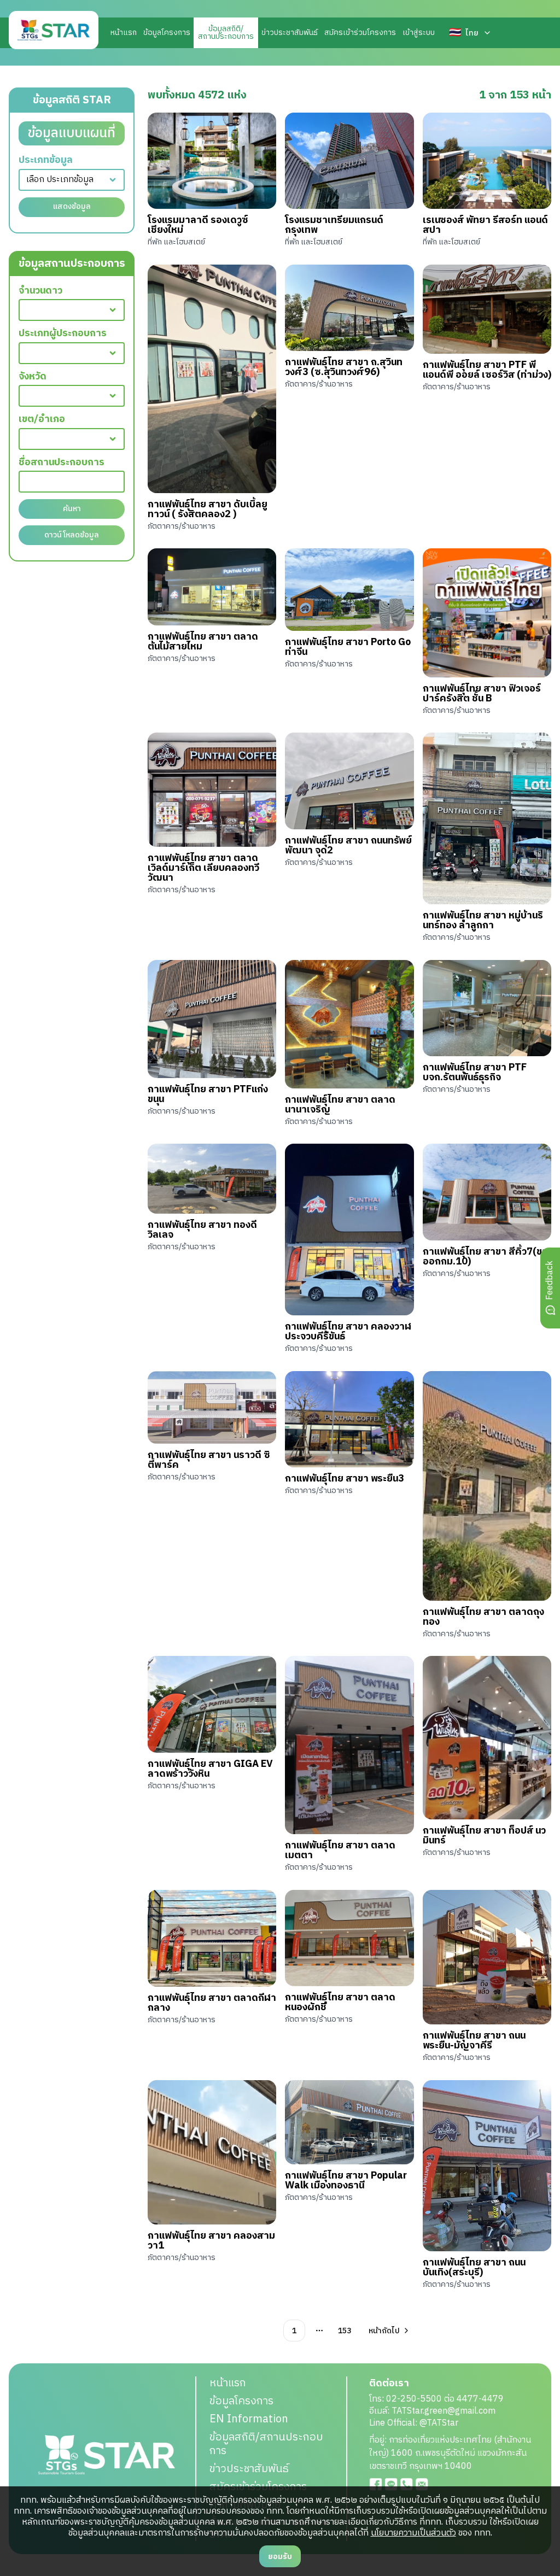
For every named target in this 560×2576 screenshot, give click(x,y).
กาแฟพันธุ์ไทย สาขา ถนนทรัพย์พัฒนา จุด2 (348, 846)
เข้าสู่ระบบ (419, 33)
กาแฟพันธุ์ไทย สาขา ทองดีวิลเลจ (202, 1230)
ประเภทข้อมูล (46, 160)
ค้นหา (72, 509)
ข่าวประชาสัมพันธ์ (290, 33)
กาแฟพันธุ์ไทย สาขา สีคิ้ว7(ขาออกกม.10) (485, 1257)
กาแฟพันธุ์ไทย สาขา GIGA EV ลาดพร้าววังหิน (210, 1769)
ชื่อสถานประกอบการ (62, 463)
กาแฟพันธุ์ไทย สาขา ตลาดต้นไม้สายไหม (203, 642)
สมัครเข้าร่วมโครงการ (360, 33)
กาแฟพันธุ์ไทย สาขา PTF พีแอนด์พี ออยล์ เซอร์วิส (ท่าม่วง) (487, 370)
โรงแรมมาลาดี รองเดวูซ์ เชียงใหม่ (198, 225)
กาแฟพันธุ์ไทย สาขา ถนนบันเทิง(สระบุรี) (474, 2268)
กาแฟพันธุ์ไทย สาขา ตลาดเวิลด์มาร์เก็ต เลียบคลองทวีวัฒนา (203, 868)
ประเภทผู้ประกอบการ (63, 334)
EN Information (249, 2419)
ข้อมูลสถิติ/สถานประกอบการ (266, 2444)
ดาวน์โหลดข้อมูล (72, 535)
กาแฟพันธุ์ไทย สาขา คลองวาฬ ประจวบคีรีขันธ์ (348, 1332)
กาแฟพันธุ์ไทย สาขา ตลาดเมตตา (340, 1851)
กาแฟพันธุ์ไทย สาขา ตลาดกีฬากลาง (212, 2003)
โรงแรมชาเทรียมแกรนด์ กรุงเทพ (334, 225)
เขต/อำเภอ (42, 420)
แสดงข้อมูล (72, 206)
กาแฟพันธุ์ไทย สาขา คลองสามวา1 (211, 2241)
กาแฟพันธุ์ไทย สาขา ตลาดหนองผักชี (340, 2003)
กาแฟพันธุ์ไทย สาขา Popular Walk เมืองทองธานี (346, 2181)
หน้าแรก (124, 33)
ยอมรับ (280, 2557)
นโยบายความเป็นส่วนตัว (413, 2533)
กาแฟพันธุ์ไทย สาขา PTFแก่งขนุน (208, 1094)
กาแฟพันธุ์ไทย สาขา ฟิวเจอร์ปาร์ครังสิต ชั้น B (482, 694)
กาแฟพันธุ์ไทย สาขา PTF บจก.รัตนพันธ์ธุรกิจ (475, 1073)
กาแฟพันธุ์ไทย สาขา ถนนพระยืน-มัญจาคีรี (474, 2041)
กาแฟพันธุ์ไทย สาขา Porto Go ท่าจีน (348, 647)
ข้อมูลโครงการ (167, 33)
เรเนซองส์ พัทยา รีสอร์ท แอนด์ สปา (485, 225)
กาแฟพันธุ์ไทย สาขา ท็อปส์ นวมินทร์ (484, 1836)
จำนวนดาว (40, 291)
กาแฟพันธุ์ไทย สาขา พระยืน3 (345, 1479)
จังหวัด (33, 377)
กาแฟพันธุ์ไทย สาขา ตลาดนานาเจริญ (340, 1105)
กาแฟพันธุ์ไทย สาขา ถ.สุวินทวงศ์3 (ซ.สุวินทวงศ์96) (344, 367)
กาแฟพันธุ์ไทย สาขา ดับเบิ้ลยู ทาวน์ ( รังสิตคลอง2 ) (208, 510)
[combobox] (72, 180)
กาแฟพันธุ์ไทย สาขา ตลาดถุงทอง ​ (483, 1617)
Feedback (550, 1280)
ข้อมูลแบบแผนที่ (72, 133)
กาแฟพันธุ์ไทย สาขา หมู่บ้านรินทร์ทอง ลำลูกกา (483, 921)
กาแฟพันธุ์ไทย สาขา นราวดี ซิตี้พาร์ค (209, 1460)
